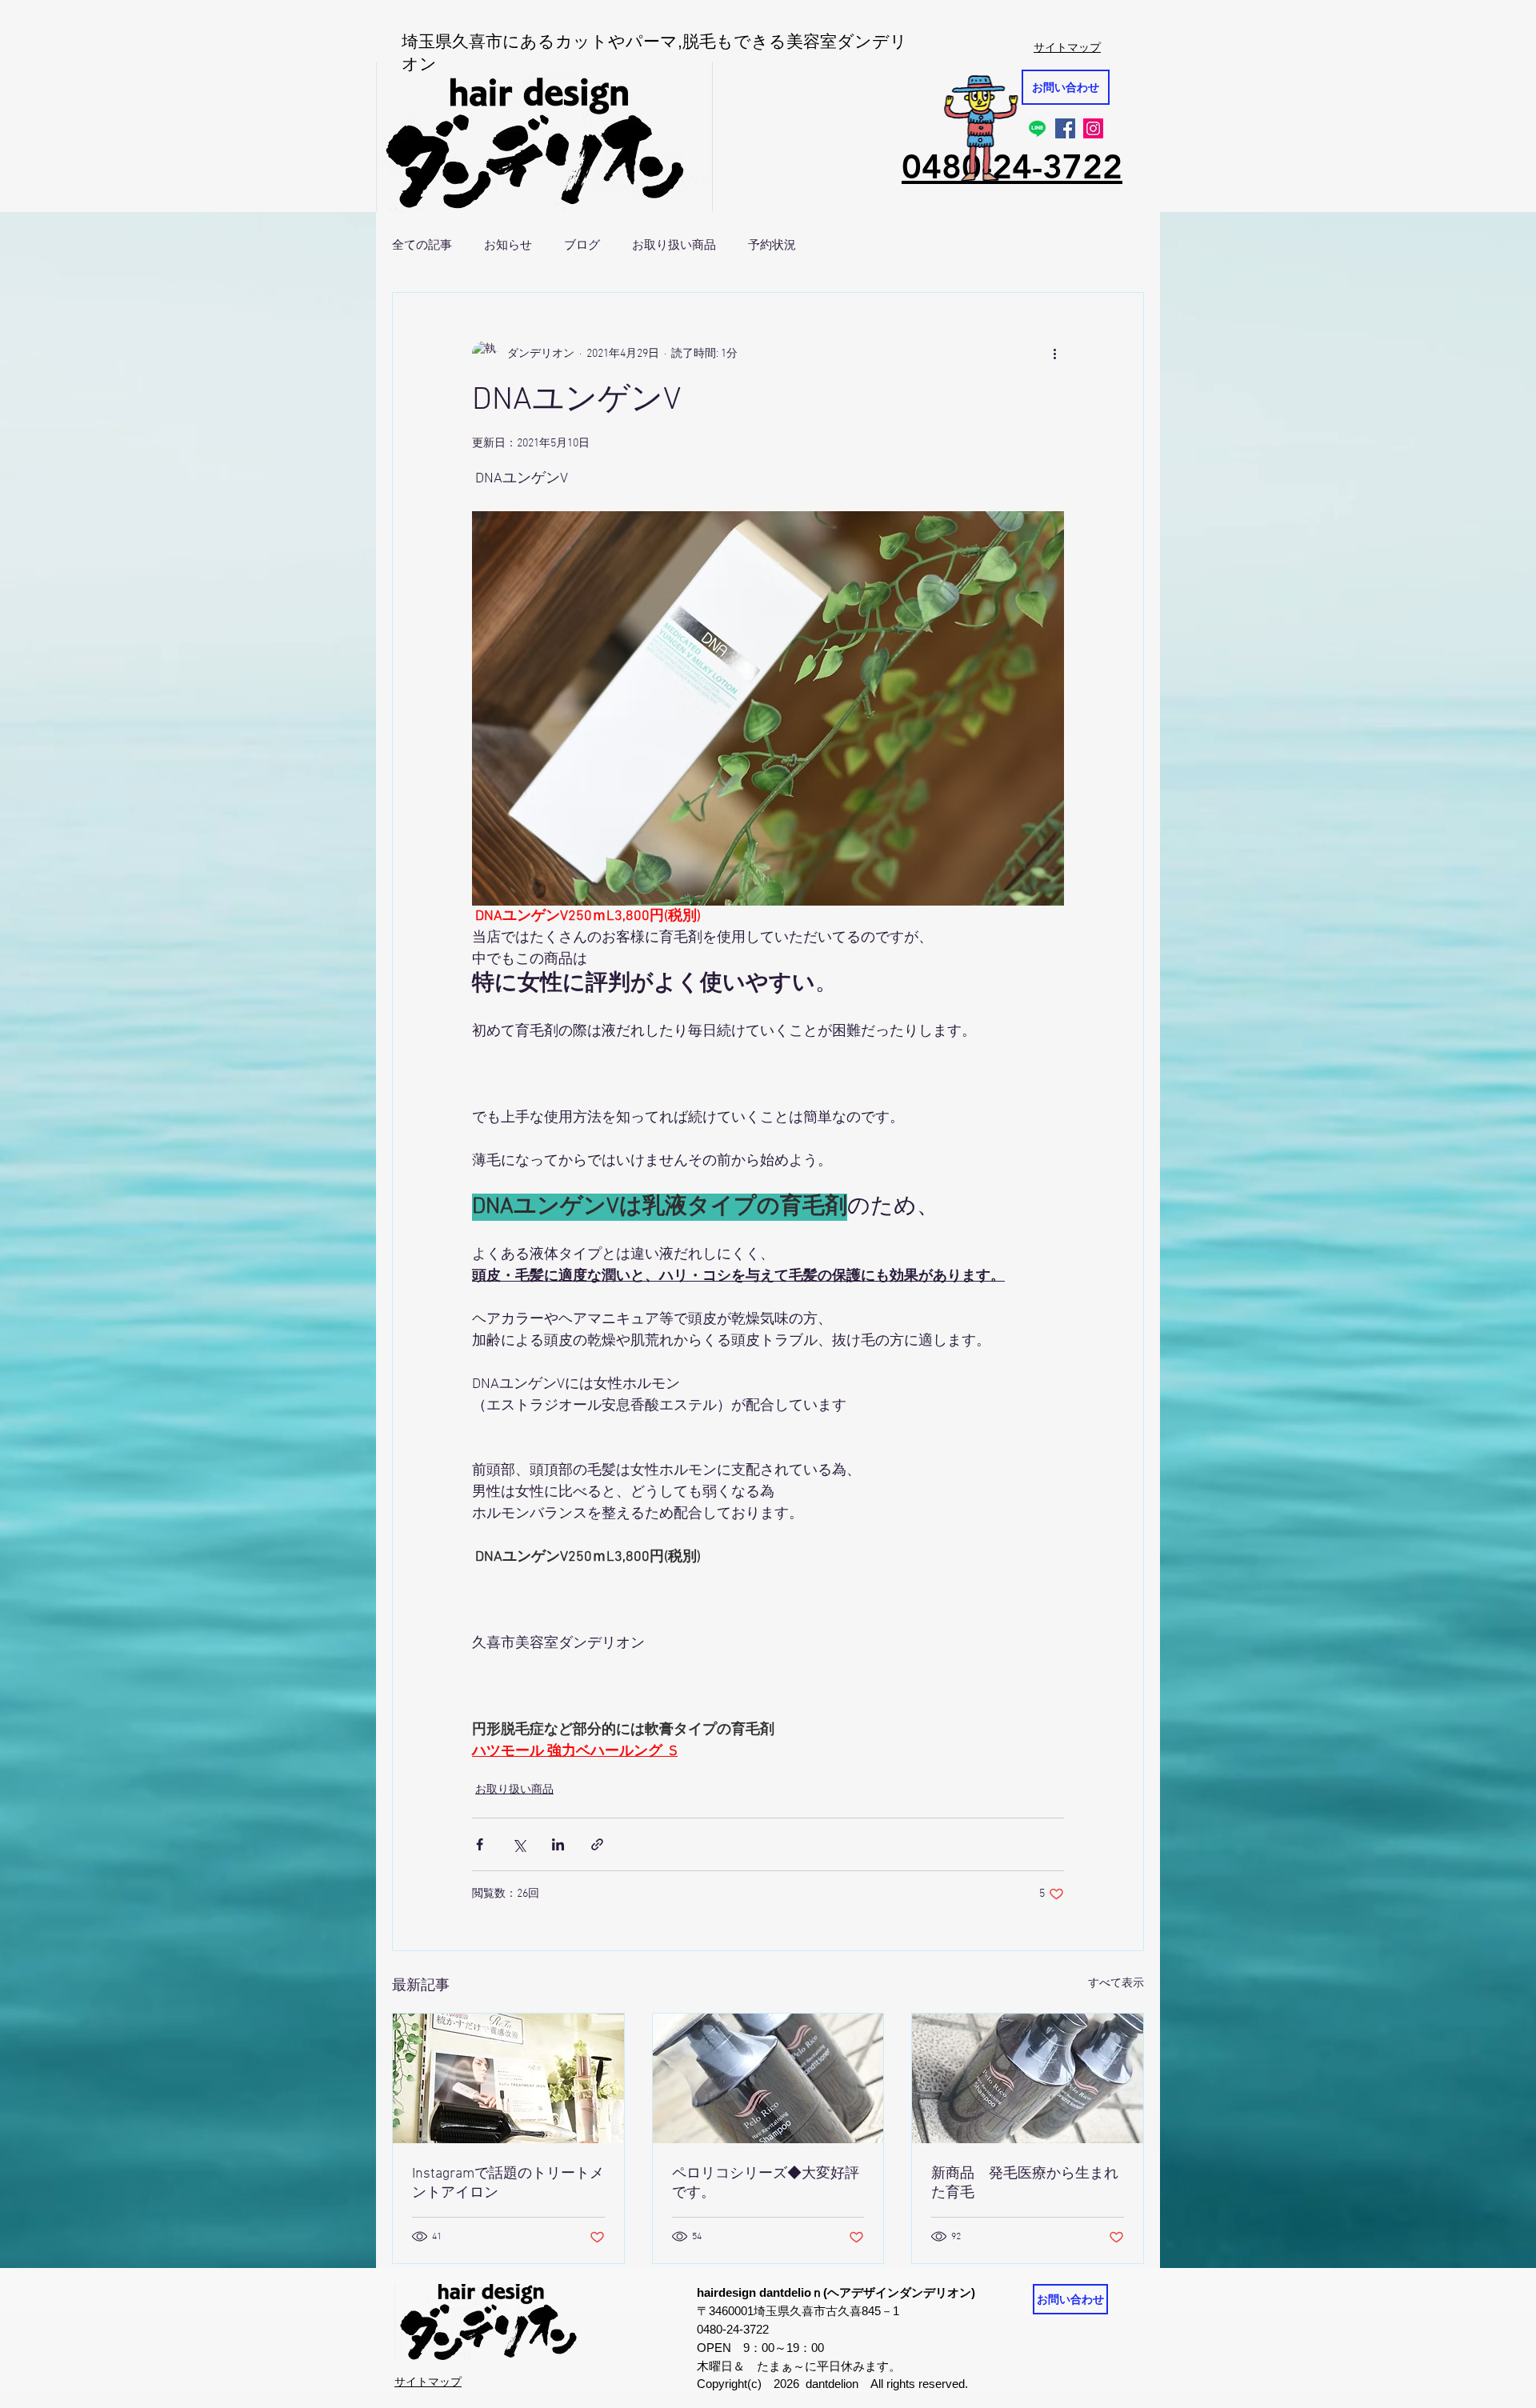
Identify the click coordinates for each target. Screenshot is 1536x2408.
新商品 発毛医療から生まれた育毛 (1025, 2184)
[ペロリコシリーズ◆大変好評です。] (768, 2078)
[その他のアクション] (1054, 354)
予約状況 (772, 244)
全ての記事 (422, 244)
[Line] (1037, 128)
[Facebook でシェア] (480, 1844)
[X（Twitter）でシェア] (519, 1844)
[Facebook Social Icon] (1065, 128)
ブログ (582, 244)
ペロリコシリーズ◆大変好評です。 (766, 2184)
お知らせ (508, 244)
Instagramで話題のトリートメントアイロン (508, 2184)
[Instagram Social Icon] (1093, 128)
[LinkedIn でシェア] (558, 1844)
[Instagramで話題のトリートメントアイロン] (508, 2078)
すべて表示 (1116, 1984)
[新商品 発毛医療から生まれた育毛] (1028, 2078)
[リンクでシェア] (597, 1844)
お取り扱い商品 (674, 244)
